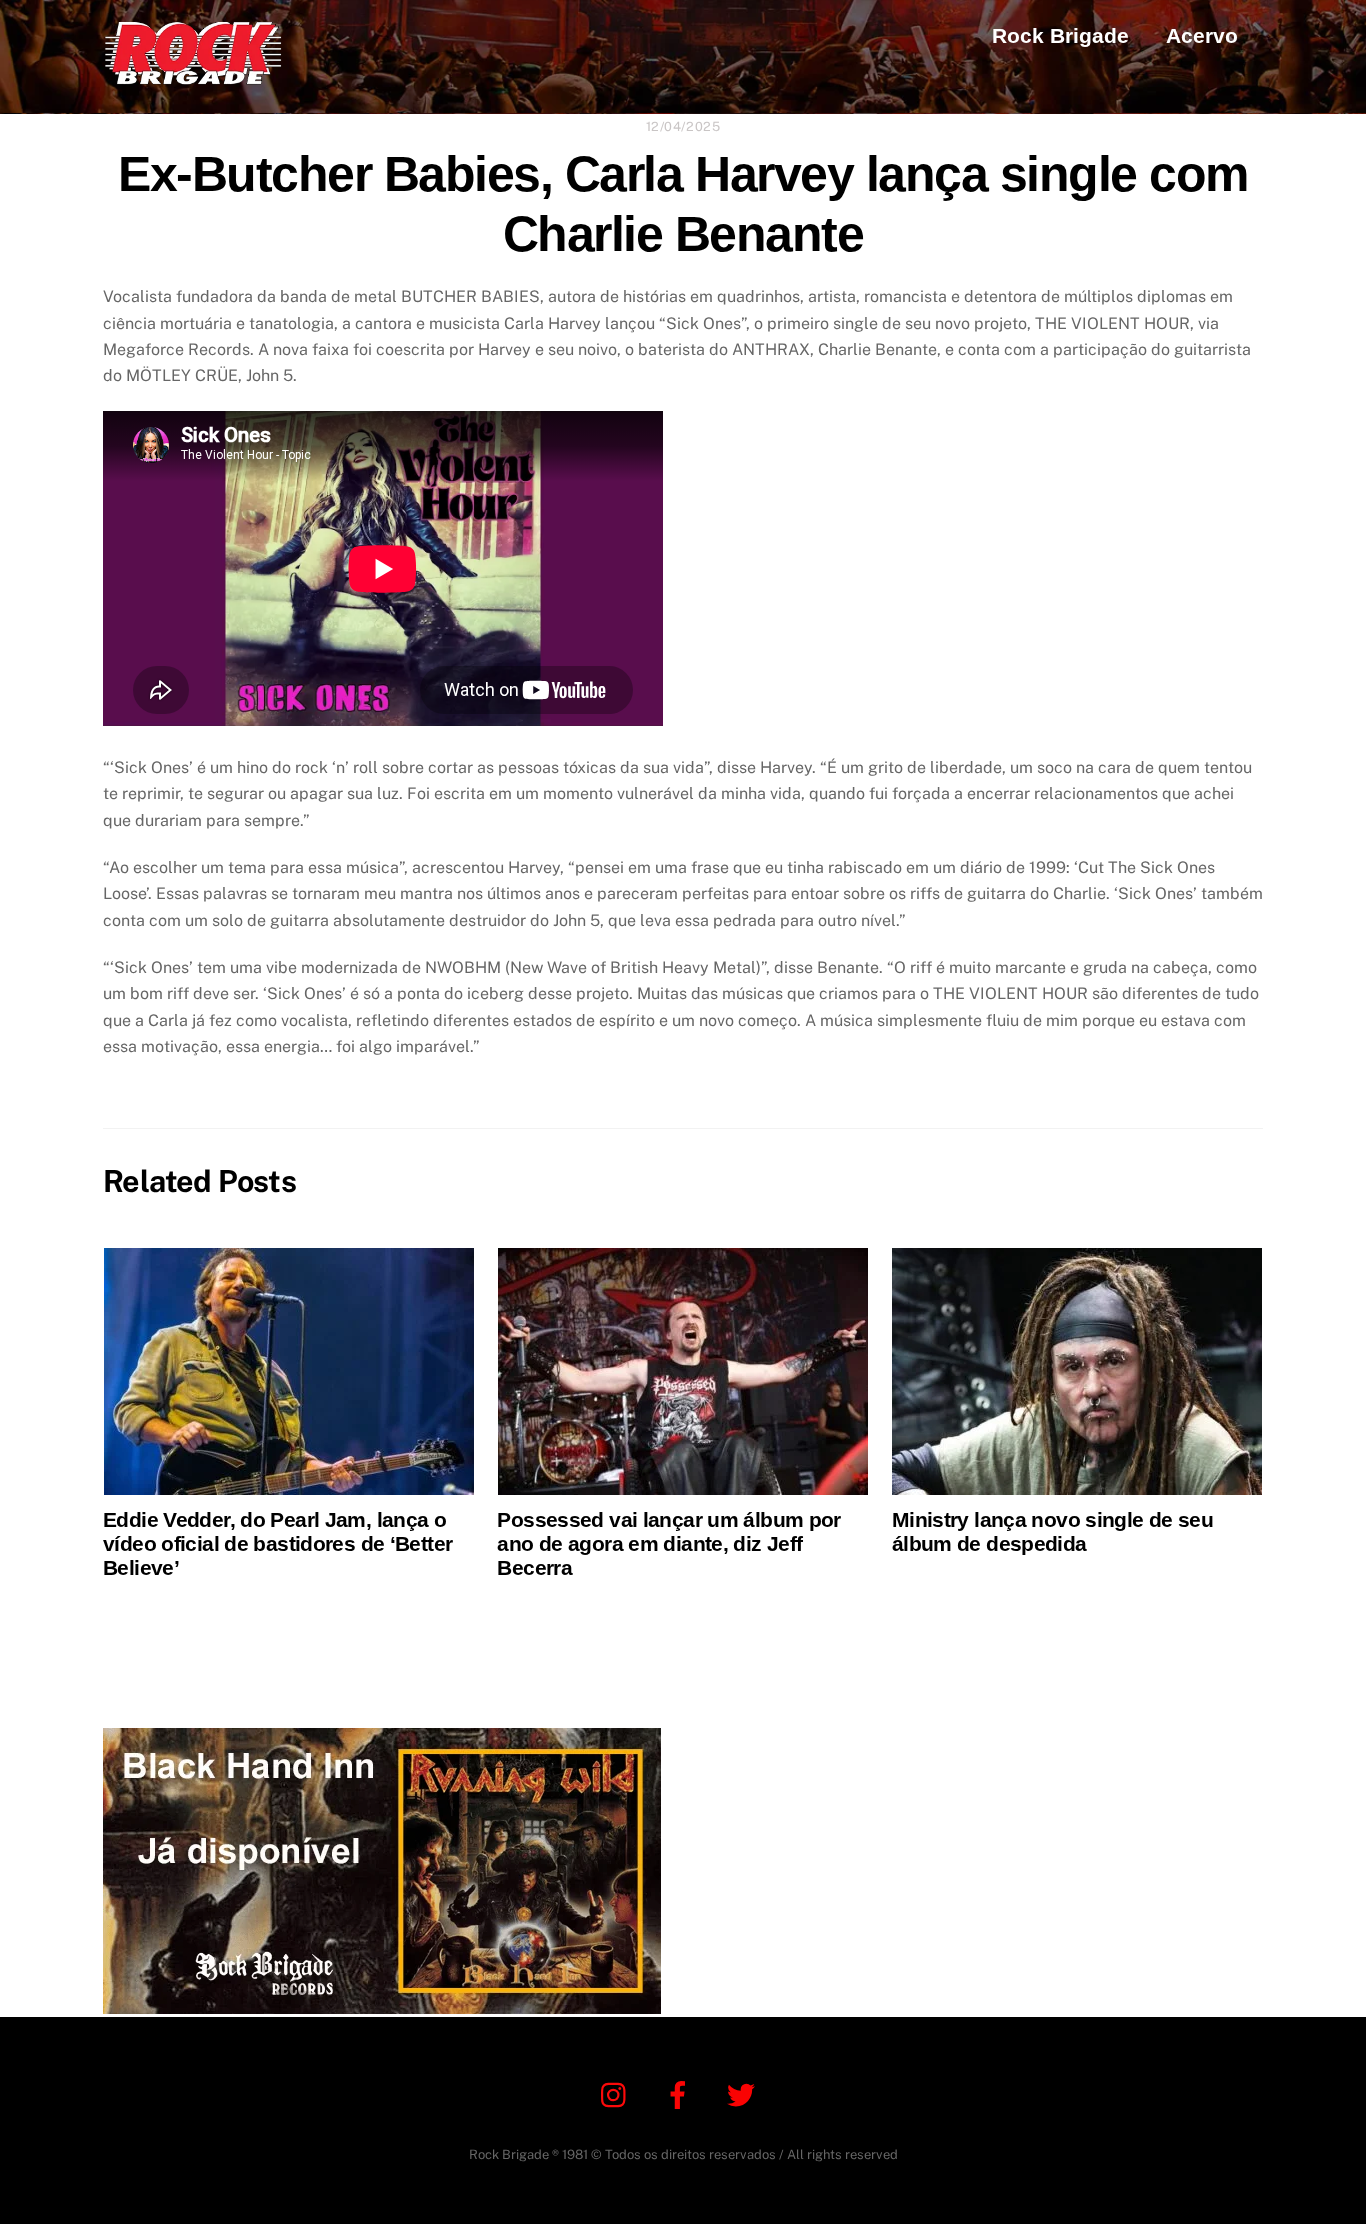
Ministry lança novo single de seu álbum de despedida (1052, 1531)
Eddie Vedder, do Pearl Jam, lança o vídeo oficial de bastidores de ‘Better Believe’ (277, 1543)
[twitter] (744, 2093)
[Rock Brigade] (193, 75)
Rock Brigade (1060, 35)
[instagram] (618, 2093)
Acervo (1202, 35)
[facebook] (681, 2093)
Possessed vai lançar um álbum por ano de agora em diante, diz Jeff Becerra (668, 1543)
